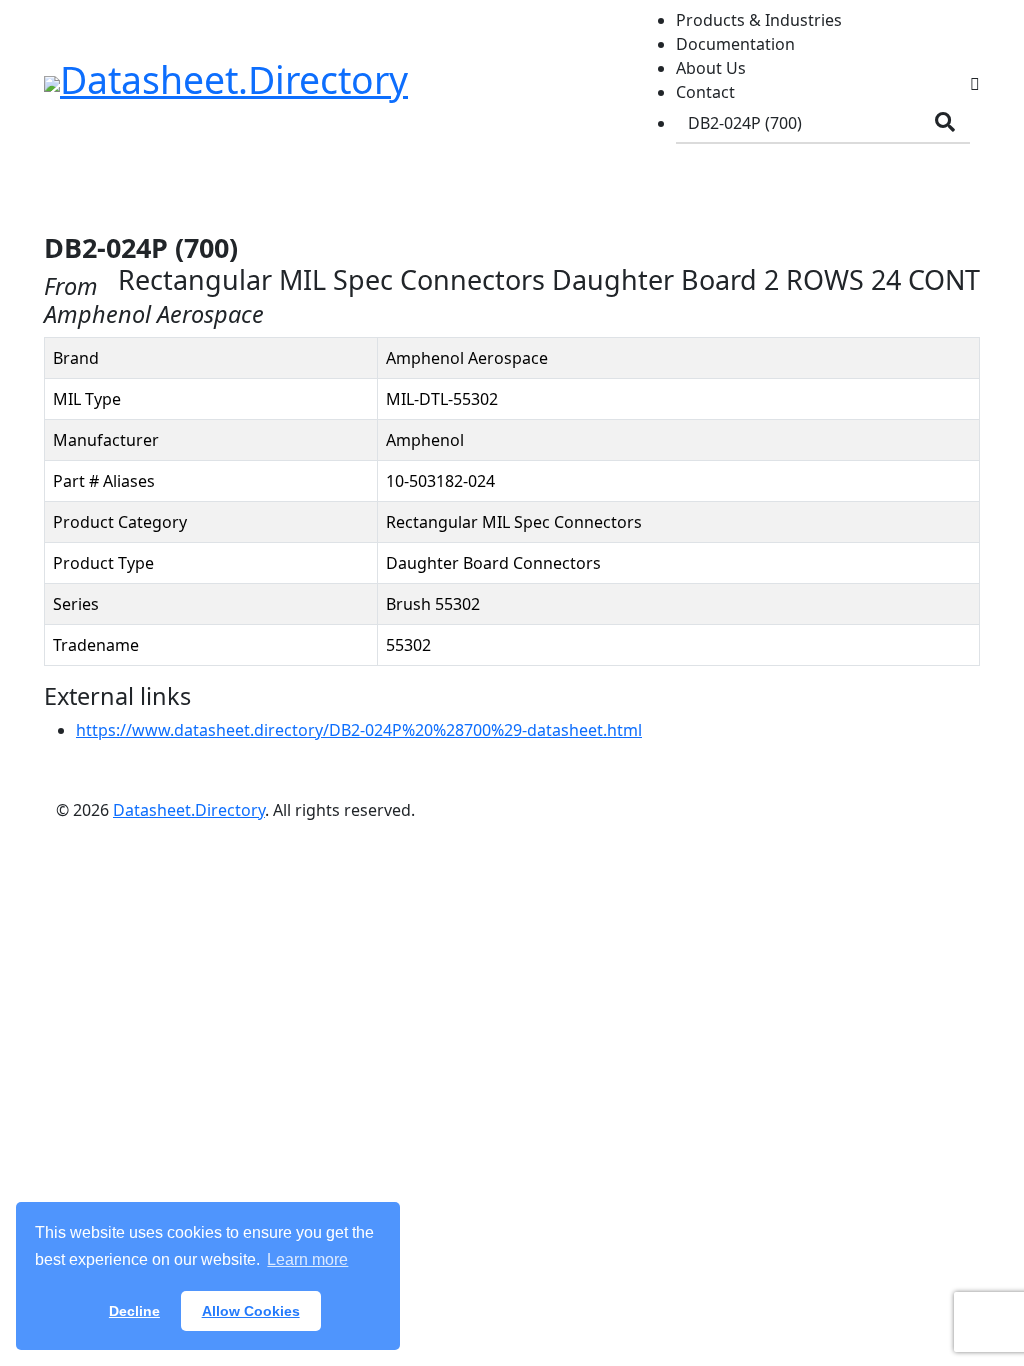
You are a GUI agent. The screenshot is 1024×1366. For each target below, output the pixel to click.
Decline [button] (134, 1311)
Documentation (735, 44)
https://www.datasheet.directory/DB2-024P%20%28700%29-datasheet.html (359, 730)
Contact (705, 92)
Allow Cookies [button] (251, 1311)
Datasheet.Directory (189, 810)
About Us (711, 68)
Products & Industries (759, 20)
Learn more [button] (307, 1259)
